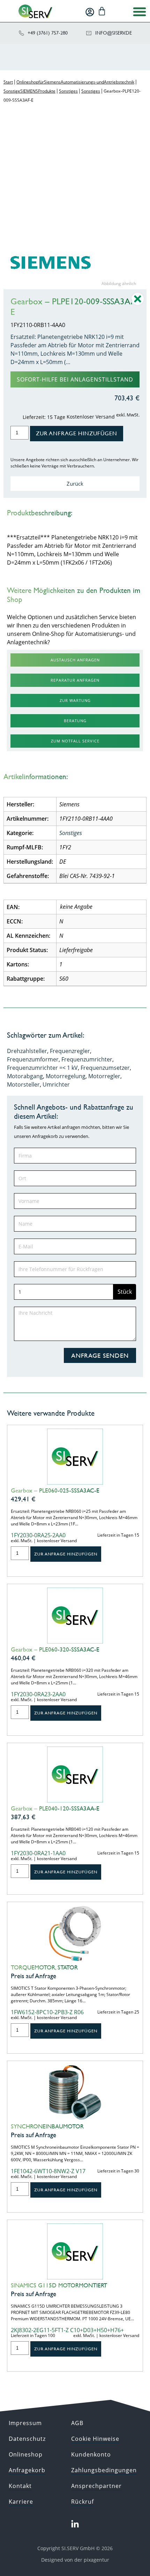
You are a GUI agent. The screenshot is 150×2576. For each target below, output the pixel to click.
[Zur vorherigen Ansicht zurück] (138, 304)
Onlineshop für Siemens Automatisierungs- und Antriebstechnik (75, 82)
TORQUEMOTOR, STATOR (44, 1967)
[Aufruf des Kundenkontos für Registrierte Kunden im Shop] (90, 12)
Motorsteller (23, 1084)
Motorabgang (25, 1076)
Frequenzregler (70, 1051)
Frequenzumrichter (87, 1059)
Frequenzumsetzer (105, 1068)
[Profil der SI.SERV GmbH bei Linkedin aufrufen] (75, 2524)
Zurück (75, 484)
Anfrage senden (100, 1355)
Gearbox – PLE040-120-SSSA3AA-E (55, 1808)
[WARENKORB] (102, 11)
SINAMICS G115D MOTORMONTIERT (59, 2285)
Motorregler (104, 1076)
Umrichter (56, 1084)
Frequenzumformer (33, 1059)
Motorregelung (66, 1076)
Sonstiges (68, 91)
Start (8, 82)
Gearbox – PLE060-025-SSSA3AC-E (55, 1490)
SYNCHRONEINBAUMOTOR (47, 2126)
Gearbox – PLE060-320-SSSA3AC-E (55, 1649)
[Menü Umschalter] (140, 12)
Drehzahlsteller (27, 1051)
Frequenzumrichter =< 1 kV (42, 1068)
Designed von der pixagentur (75, 2560)
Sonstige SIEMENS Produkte (29, 91)
